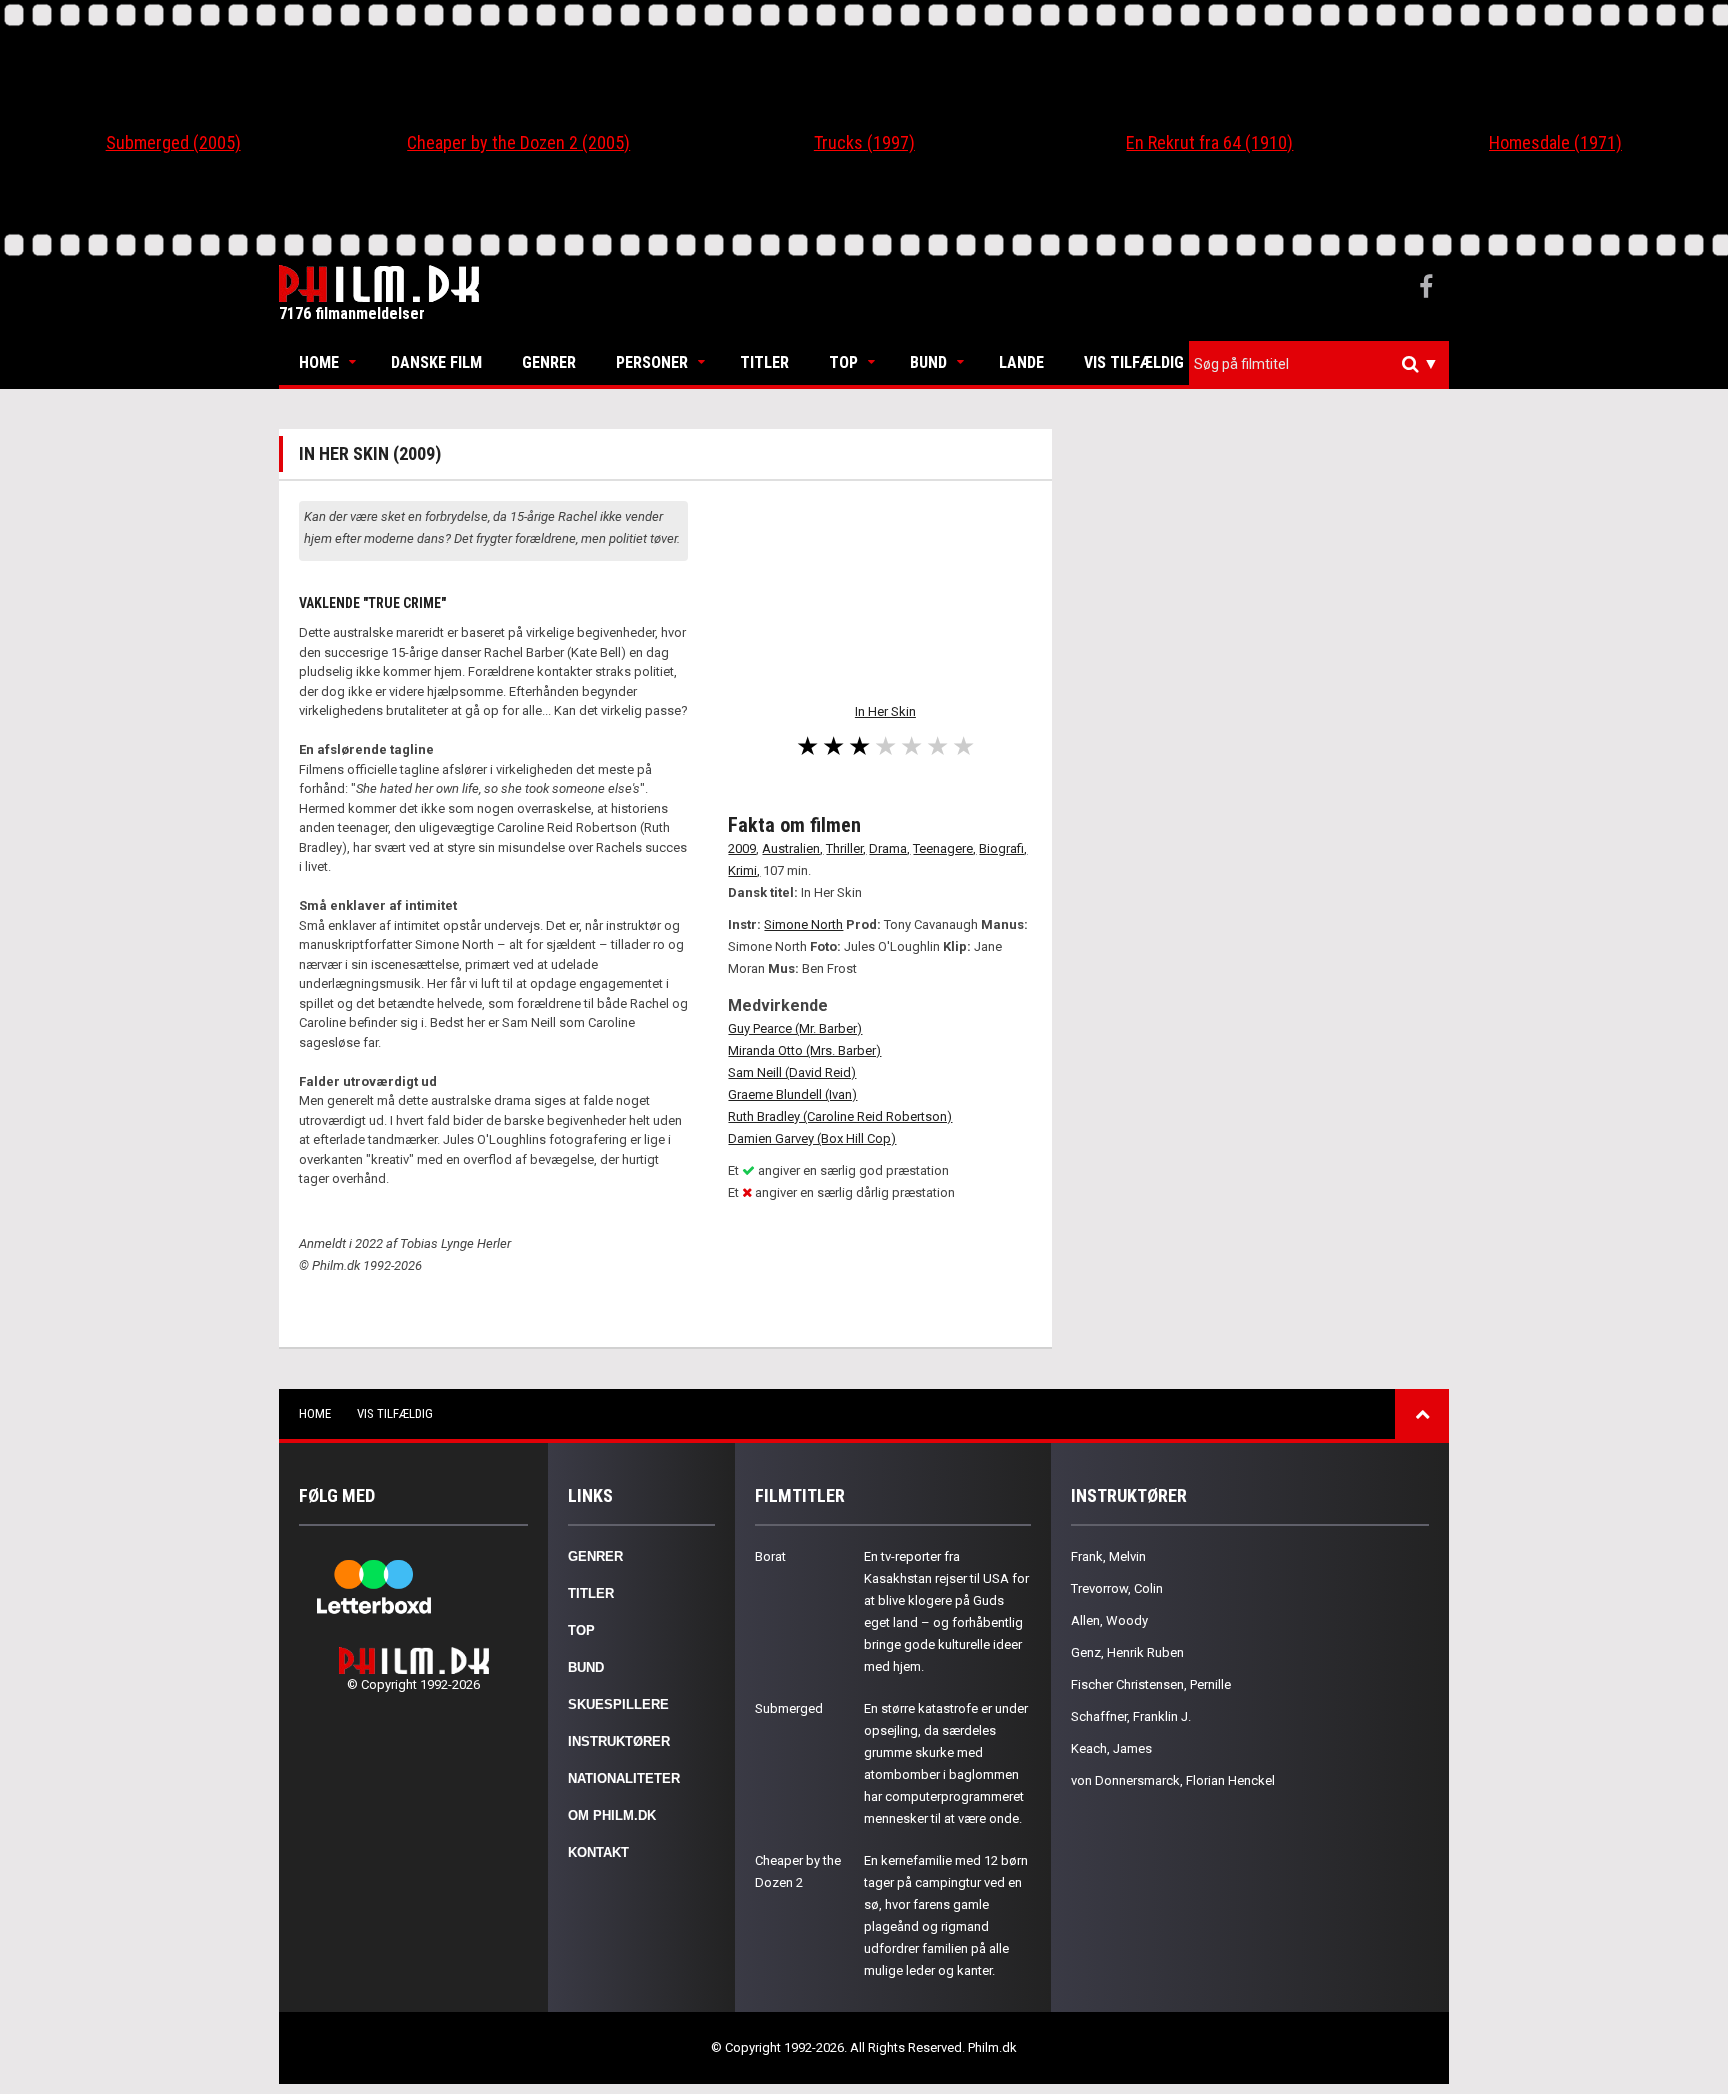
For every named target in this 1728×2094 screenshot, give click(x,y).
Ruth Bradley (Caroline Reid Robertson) (840, 1116)
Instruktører (619, 1741)
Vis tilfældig (1134, 362)
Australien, (792, 848)
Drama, (889, 848)
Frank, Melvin (1108, 1556)
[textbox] (1324, 364)
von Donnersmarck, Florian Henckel (1173, 1780)
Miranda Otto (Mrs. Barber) (804, 1050)
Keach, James (1111, 1748)
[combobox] (1319, 364)
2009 (742, 848)
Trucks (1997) (864, 142)
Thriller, (846, 848)
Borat (770, 1556)
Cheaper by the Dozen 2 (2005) (518, 142)
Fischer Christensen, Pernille (1151, 1684)
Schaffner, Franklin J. (1131, 1716)
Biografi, (1003, 848)
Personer (652, 362)
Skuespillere (618, 1704)
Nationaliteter (624, 1778)
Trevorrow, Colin (1117, 1588)
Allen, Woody (1109, 1620)
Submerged (789, 1708)
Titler (764, 362)
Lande (1021, 362)
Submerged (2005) (173, 142)
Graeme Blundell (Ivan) (792, 1094)
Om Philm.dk (612, 1815)
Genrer (549, 362)
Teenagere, (944, 848)
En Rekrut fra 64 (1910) (1209, 142)
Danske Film (436, 362)
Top (843, 362)
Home (319, 362)
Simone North (803, 924)
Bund (928, 362)
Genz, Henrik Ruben (1127, 1652)
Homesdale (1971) (1555, 142)
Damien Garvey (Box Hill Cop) (812, 1138)
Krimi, (744, 870)
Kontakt (598, 1852)
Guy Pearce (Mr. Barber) (795, 1028)
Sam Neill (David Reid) (792, 1072)
